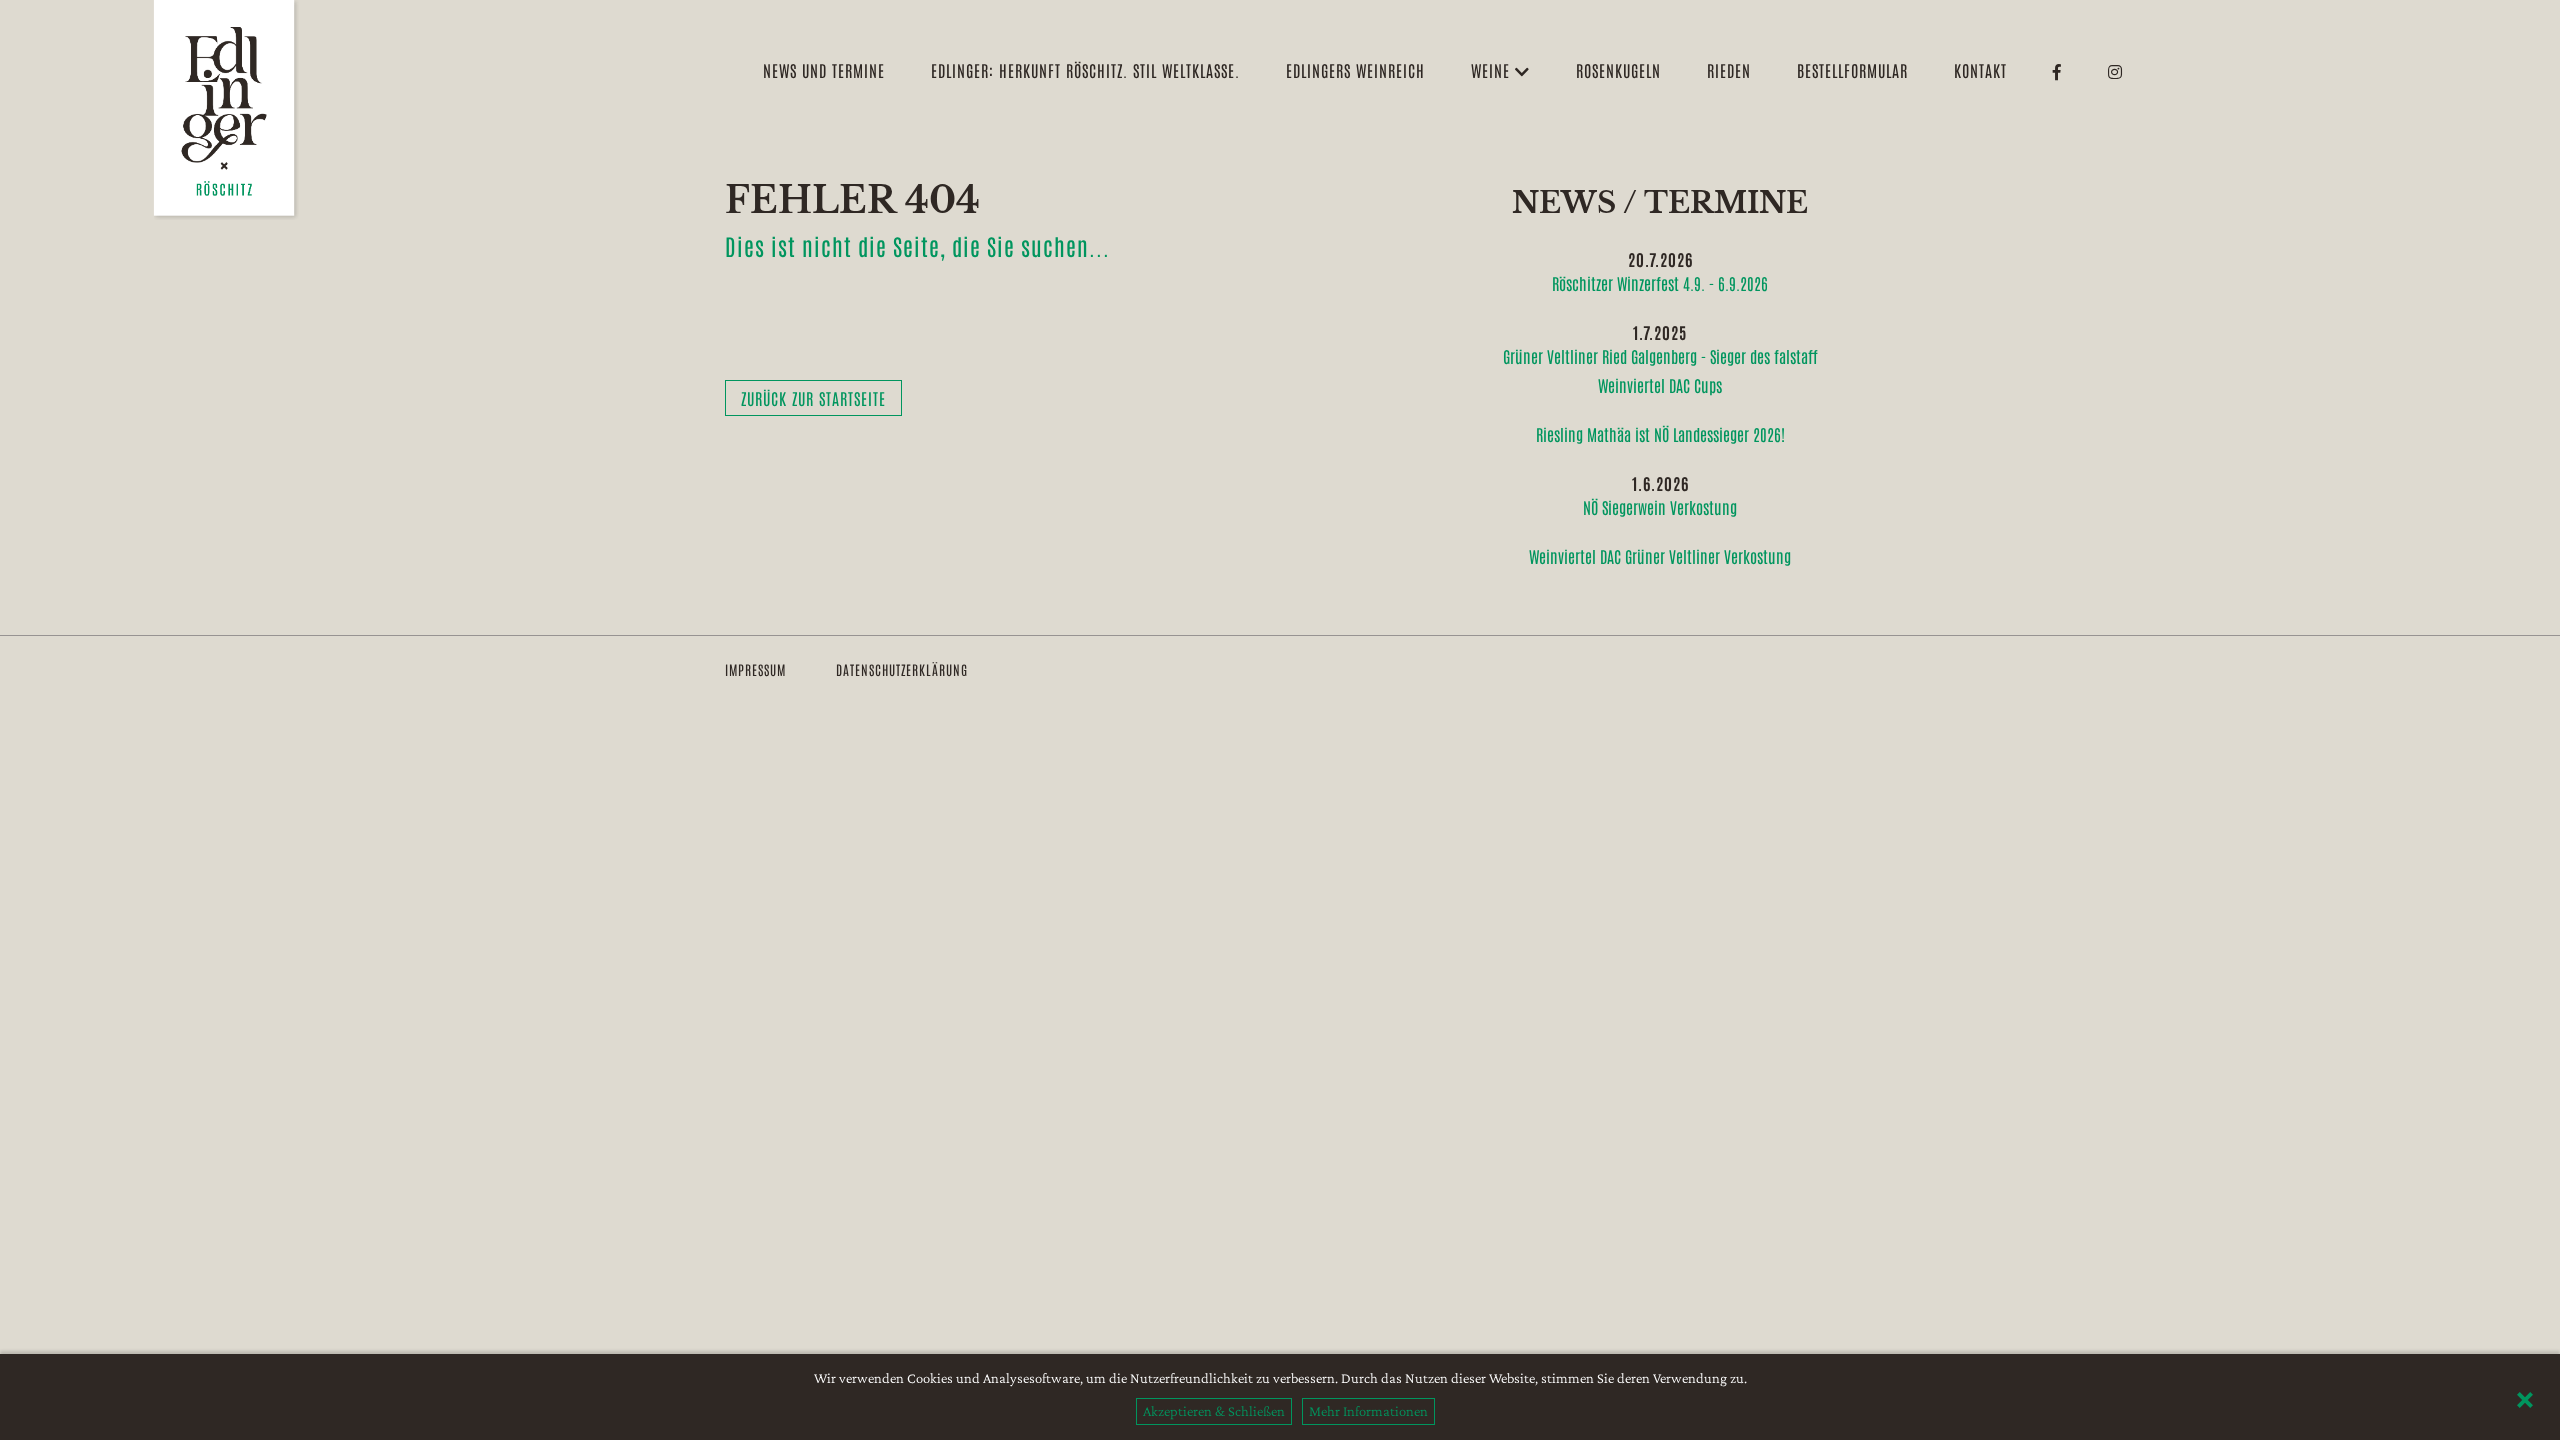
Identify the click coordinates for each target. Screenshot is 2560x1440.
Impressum (755, 669)
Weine (1493, 70)
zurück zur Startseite (813, 398)
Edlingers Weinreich (1355, 70)
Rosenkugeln (1618, 70)
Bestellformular (1852, 70)
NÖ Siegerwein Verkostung (1660, 507)
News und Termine (824, 70)
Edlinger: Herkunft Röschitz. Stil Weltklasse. (1085, 70)
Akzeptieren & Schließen (1214, 1411)
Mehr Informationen (1368, 1411)
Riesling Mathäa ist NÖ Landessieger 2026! (1660, 434)
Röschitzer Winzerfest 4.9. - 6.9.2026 (1660, 283)
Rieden (1729, 70)
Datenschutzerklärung (902, 669)
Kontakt (1980, 70)
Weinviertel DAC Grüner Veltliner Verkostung (1660, 556)
